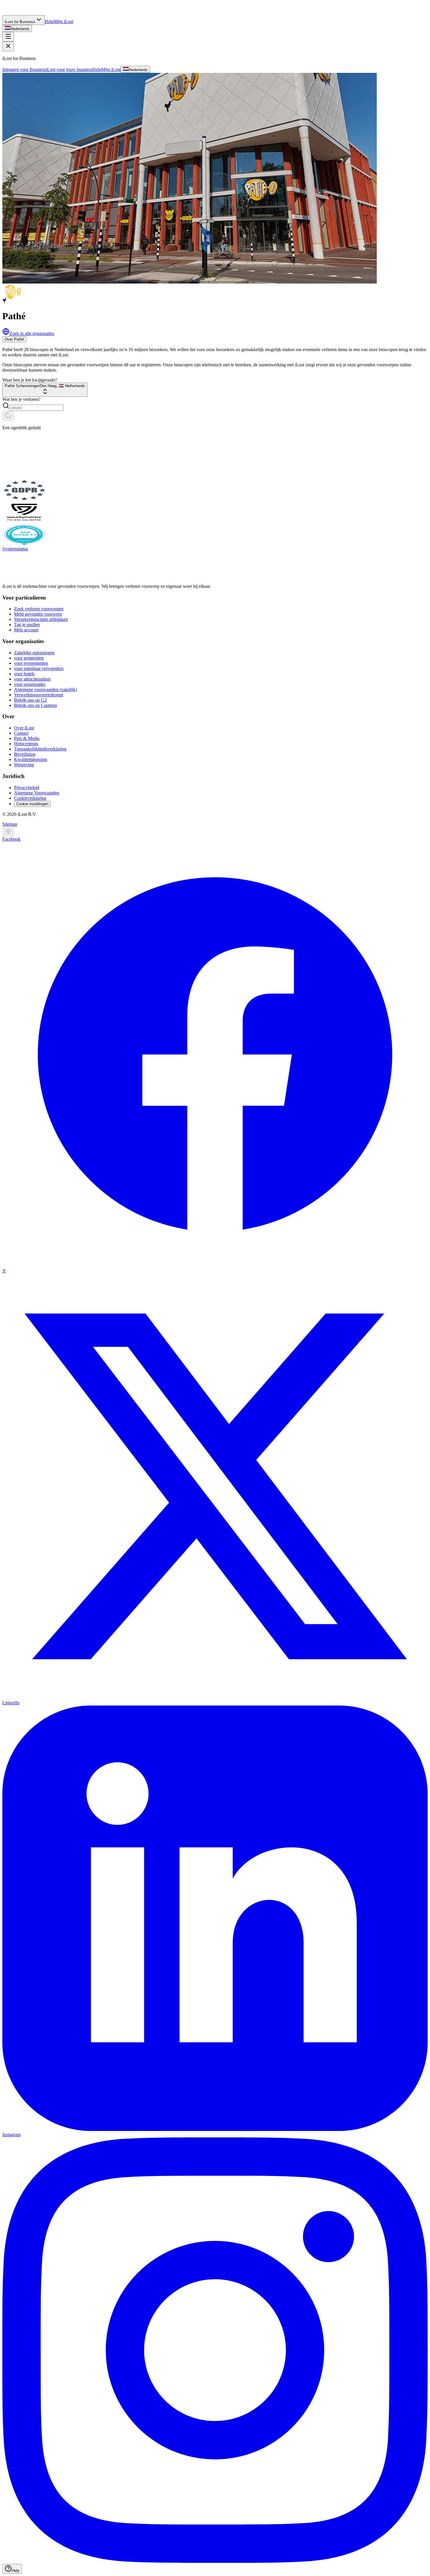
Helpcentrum (26, 744)
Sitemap (10, 824)
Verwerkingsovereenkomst (39, 695)
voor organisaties (30, 684)
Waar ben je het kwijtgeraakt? (30, 380)
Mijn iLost (63, 22)
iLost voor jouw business (69, 69)
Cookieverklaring (30, 798)
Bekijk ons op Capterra (35, 705)
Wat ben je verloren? (21, 399)
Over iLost (24, 728)
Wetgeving (24, 765)
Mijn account (26, 630)
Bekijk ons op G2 (30, 700)
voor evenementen (31, 663)
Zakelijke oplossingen (34, 653)
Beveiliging (25, 754)
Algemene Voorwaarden (37, 793)
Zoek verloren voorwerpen (39, 609)
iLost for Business (20, 22)
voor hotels (24, 674)
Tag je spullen (27, 625)
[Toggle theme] (8, 832)
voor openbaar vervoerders (39, 668)
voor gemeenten (29, 658)
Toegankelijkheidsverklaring (40, 749)
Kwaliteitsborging (31, 759)
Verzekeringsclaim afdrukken (41, 619)
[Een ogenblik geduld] (8, 416)
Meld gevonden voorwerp (38, 614)
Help (49, 22)
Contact (21, 733)
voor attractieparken (32, 679)
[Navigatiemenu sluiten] (8, 46)
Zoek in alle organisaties (32, 333)
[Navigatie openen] (8, 37)
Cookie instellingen (32, 804)
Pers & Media (27, 738)
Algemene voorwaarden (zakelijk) (45, 689)
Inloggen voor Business (24, 69)
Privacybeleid (27, 788)
